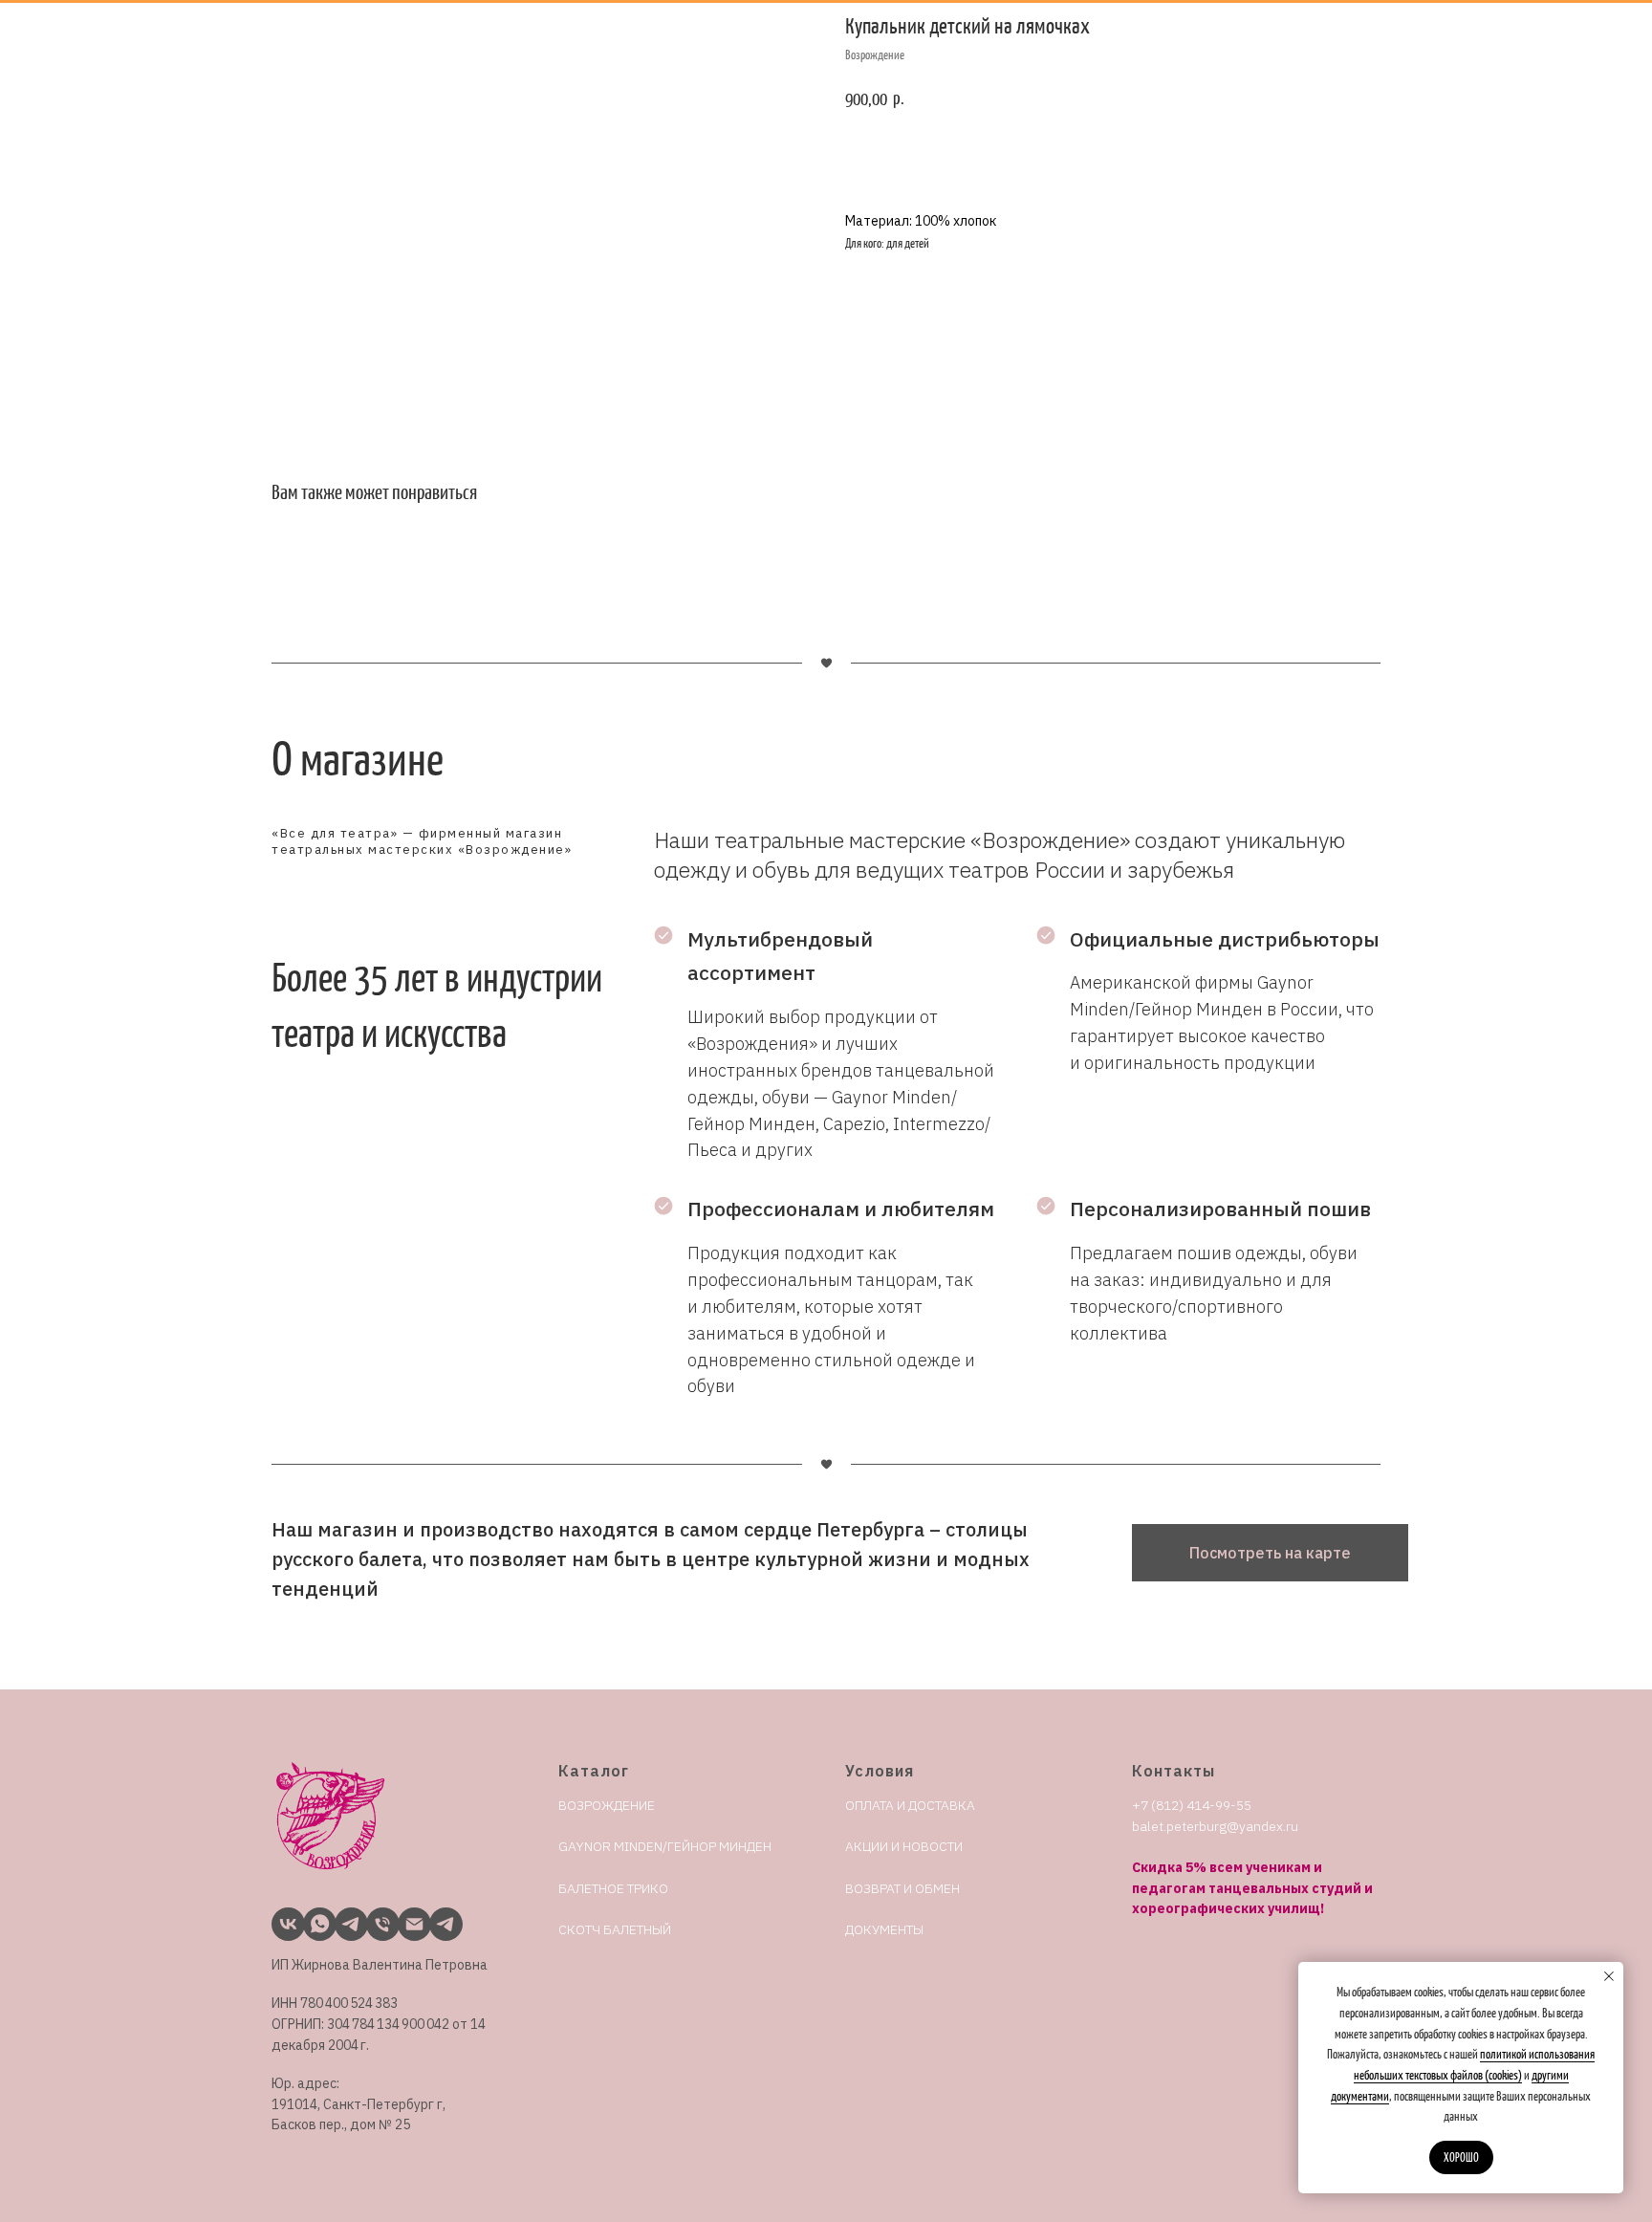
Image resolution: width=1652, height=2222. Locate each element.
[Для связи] (347, 1919)
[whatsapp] (315, 1919)
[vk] (283, 1919)
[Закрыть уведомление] (1609, 1976)
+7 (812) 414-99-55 (1192, 1805)
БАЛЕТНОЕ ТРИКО (613, 1888)
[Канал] (441, 1919)
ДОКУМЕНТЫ (884, 1929)
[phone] (378, 1919)
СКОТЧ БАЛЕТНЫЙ (615, 1929)
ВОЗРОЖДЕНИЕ (607, 1805)
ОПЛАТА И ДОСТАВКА (910, 1805)
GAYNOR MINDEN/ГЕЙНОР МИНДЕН (665, 1846)
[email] (410, 1919)
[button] (1270, 1553)
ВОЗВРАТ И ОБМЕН (902, 1888)
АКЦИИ (867, 1846)
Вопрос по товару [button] (1043, 157)
